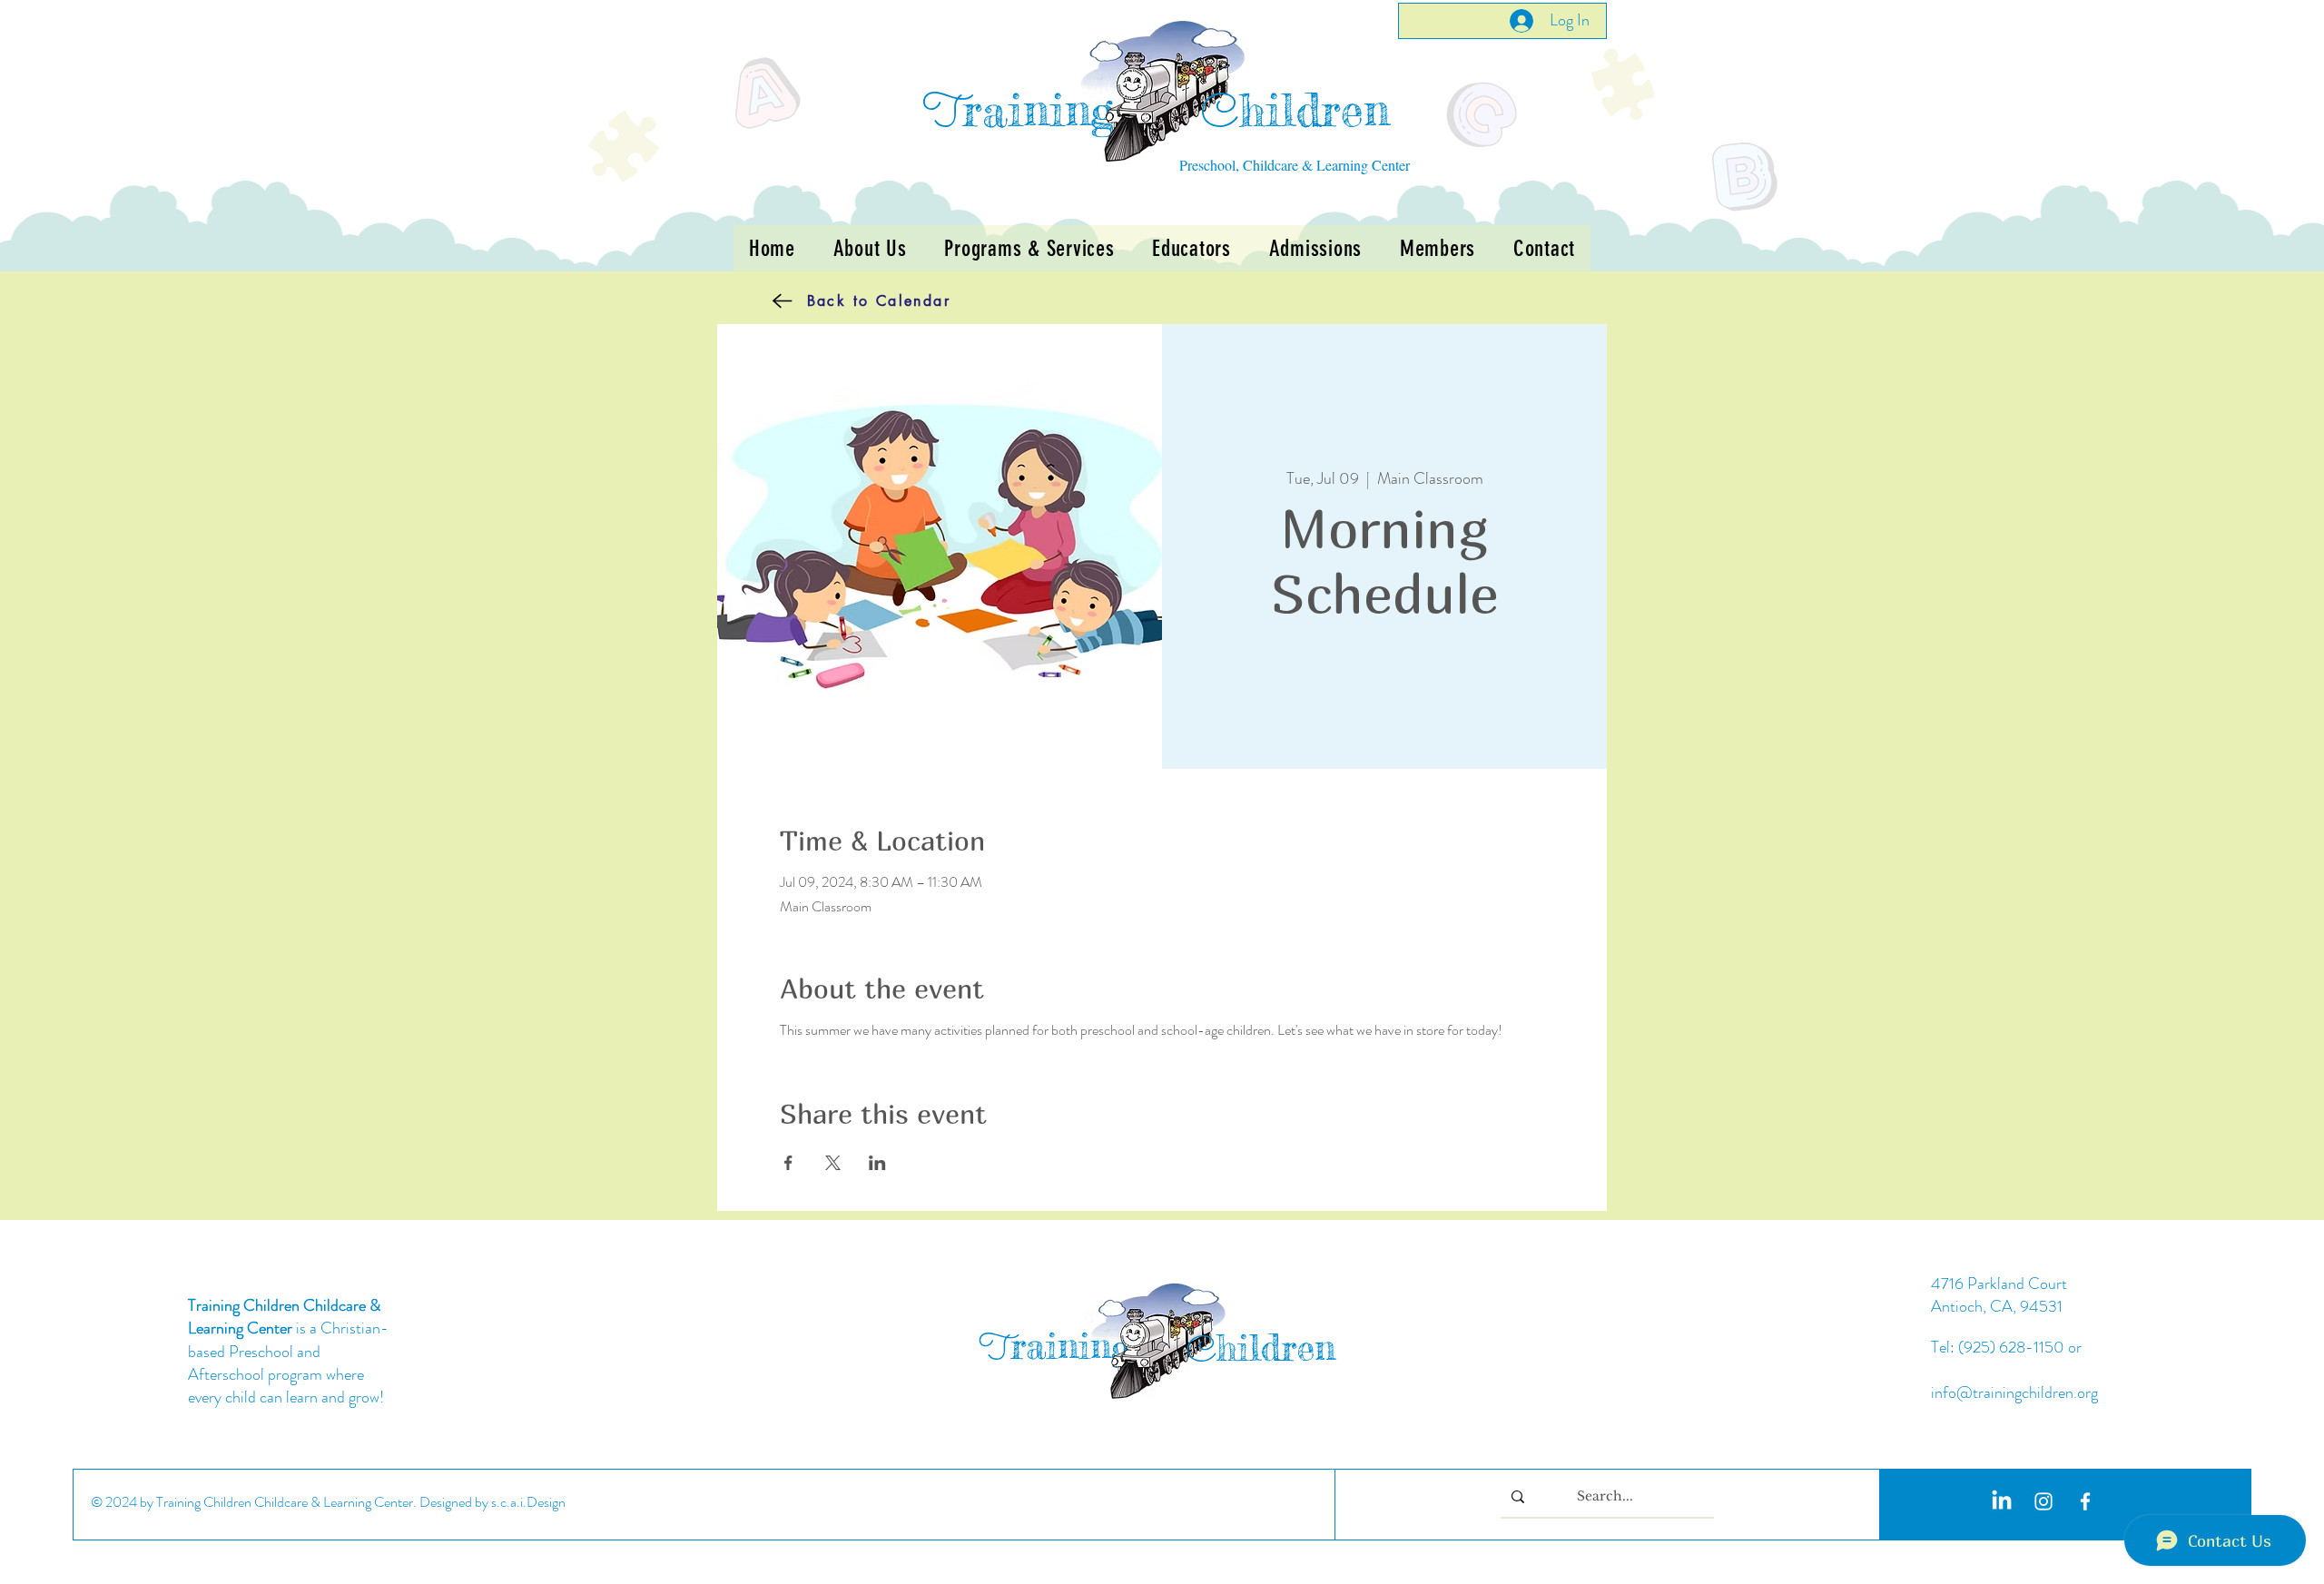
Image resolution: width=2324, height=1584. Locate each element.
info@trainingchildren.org (2014, 1392)
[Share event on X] (833, 1163)
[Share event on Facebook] (788, 1163)
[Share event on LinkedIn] (877, 1163)
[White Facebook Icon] (2085, 1501)
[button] (1029, 248)
